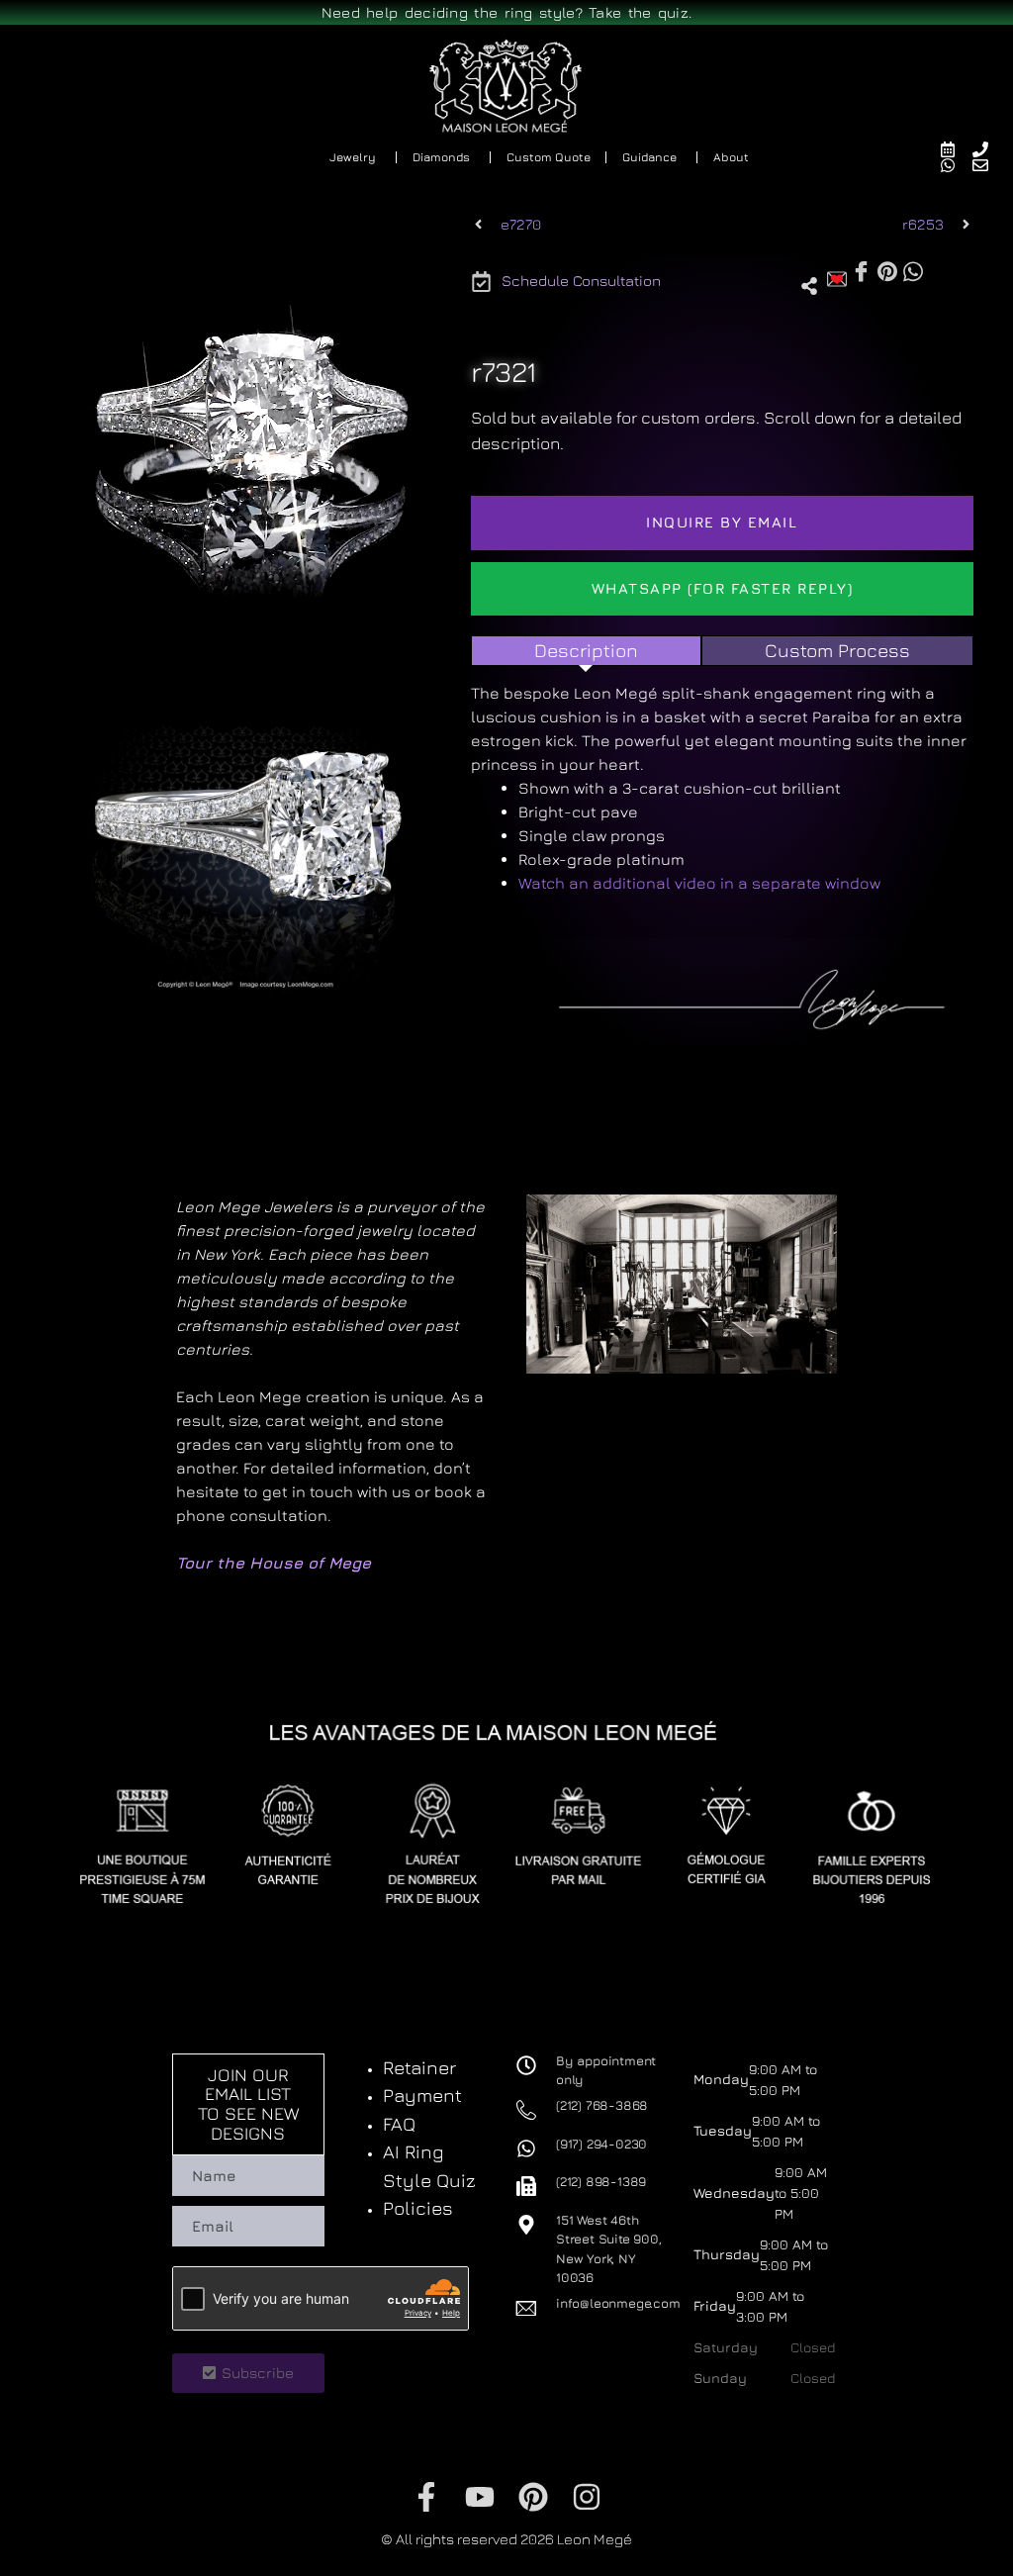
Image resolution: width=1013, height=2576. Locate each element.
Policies (418, 2208)
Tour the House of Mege (274, 1563)
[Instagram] (587, 2497)
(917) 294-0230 (601, 2144)
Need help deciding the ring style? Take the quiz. (507, 12)
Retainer (419, 2067)
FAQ (399, 2124)
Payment (422, 2095)
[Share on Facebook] (861, 272)
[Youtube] (480, 2497)
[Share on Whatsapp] (913, 270)
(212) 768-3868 (602, 2105)
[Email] (989, 165)
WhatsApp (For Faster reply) (723, 588)
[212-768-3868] (989, 149)
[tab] (586, 651)
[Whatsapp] (956, 165)
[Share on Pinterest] (887, 270)
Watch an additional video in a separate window (699, 883)
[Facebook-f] (426, 2497)
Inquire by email (722, 522)
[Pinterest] (533, 2497)
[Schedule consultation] (956, 149)
